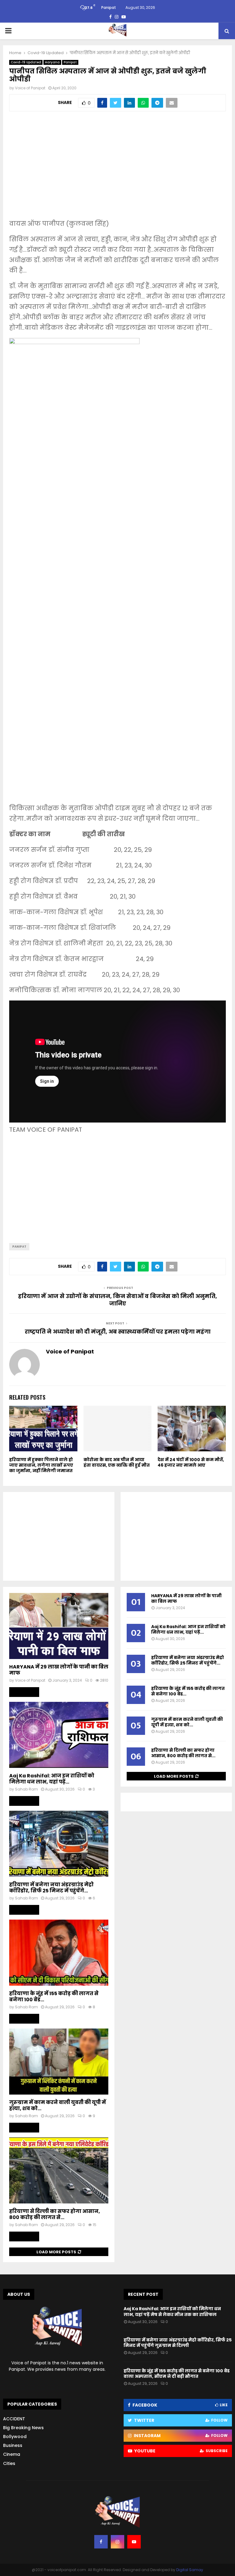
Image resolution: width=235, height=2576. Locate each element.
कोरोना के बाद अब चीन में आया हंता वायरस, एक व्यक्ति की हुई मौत (117, 1462)
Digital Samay (190, 2570)
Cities (9, 2463)
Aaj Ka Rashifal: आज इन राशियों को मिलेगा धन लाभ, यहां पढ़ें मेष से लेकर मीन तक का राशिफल (172, 2311)
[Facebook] (101, 2542)
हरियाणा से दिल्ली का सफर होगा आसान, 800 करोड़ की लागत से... (55, 2214)
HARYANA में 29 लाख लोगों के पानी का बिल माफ (59, 1670)
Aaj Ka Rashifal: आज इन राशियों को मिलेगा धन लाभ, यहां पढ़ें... (52, 1779)
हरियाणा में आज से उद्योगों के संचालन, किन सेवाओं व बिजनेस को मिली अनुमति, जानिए (117, 1300)
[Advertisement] (117, 169)
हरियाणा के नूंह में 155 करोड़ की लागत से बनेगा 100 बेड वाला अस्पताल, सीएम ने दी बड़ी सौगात (177, 2374)
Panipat (70, 62)
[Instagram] (117, 2542)
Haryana (52, 62)
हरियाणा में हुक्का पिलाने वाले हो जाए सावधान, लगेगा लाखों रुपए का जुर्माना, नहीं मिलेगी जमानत (41, 1465)
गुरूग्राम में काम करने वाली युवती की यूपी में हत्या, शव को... (58, 2105)
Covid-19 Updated (26, 62)
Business (13, 2445)
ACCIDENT (14, 2419)
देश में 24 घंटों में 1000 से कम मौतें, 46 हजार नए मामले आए (191, 1462)
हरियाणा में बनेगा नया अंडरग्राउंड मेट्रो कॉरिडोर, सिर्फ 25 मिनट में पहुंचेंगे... (51, 1888)
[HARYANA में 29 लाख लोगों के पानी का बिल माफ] (59, 1626)
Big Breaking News (23, 2428)
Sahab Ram (26, 1789)
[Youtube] (134, 2542)
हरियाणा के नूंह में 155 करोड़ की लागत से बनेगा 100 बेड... (54, 1997)
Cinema (12, 2454)
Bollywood (15, 2437)
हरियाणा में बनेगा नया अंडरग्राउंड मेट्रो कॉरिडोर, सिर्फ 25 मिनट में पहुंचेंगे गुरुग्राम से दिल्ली (178, 2343)
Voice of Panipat (30, 88)
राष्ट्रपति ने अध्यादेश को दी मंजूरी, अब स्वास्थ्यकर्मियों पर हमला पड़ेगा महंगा (118, 1332)
